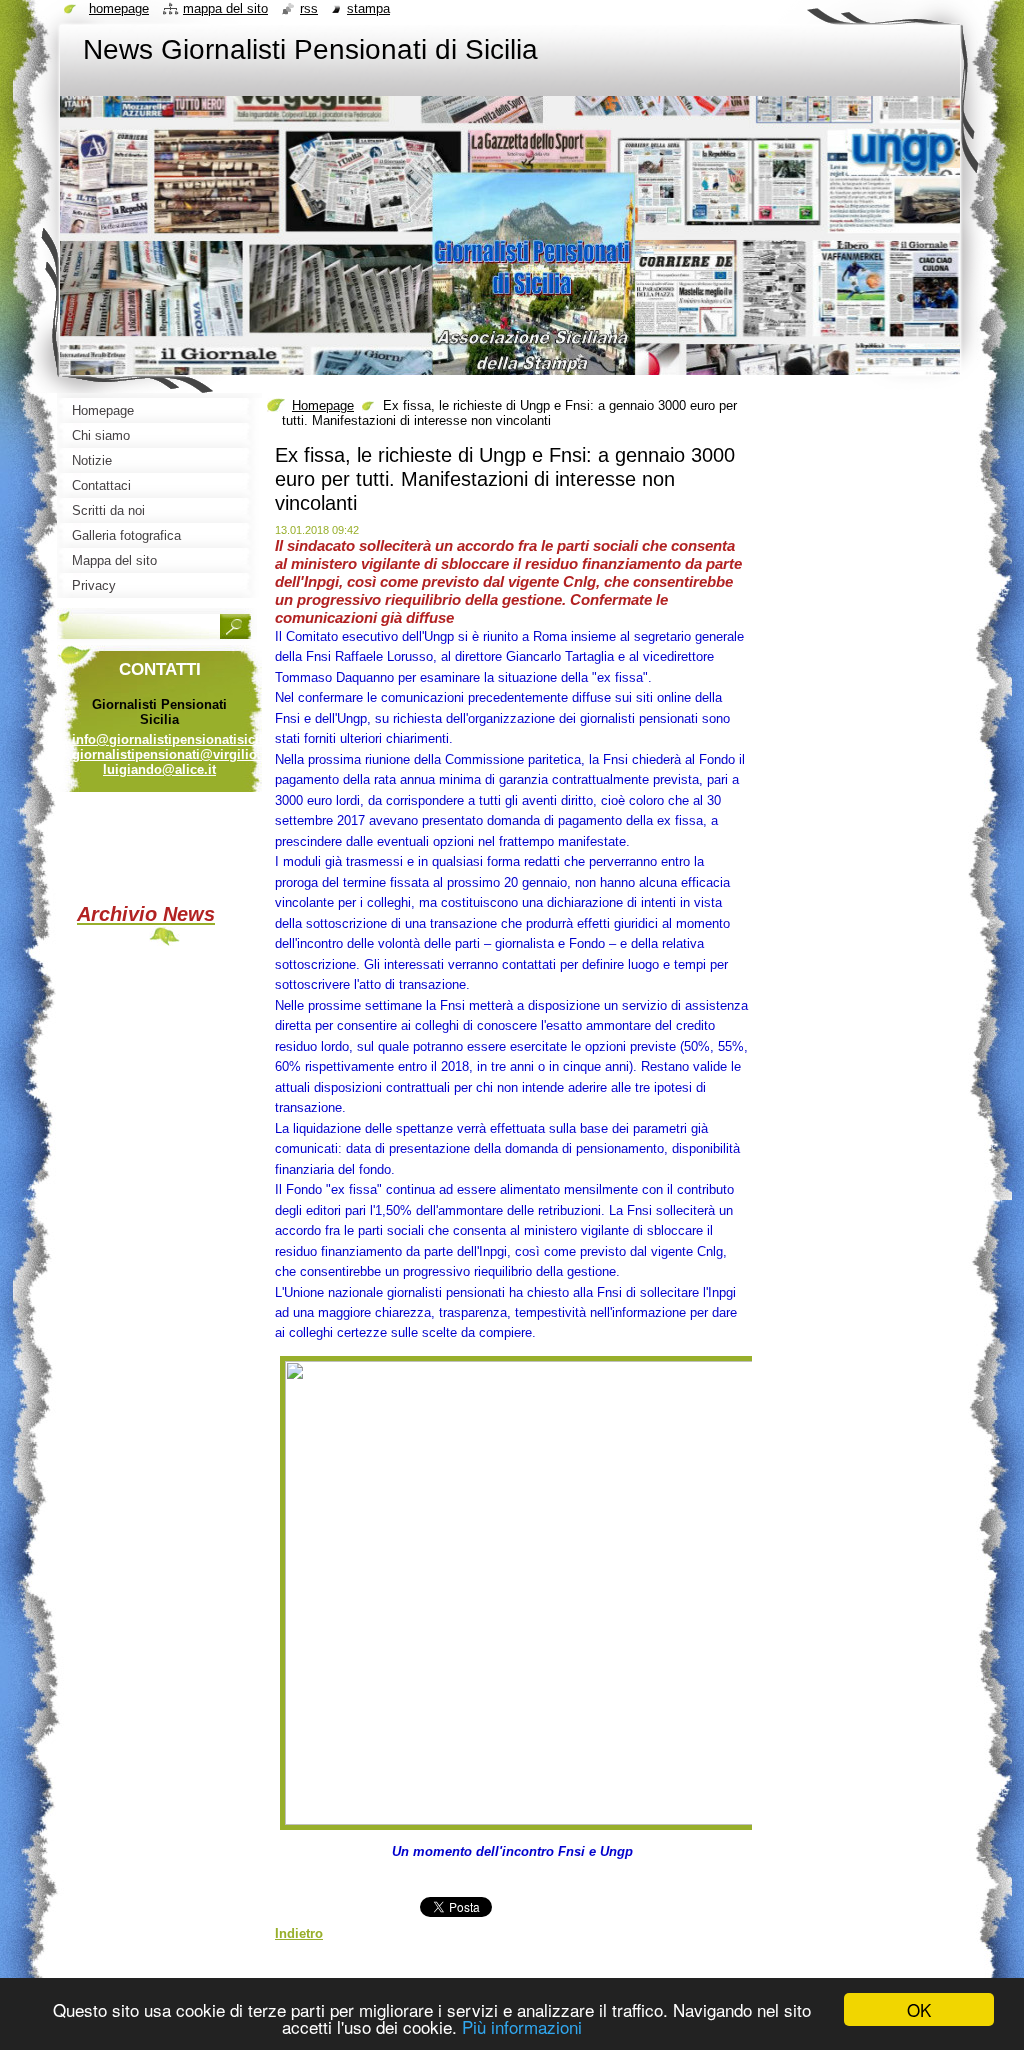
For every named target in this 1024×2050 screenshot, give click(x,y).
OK (919, 2009)
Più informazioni (522, 2026)
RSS (309, 8)
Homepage (323, 405)
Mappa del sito (225, 8)
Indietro (299, 1933)
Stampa (368, 8)
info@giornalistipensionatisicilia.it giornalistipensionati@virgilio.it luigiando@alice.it (179, 754)
